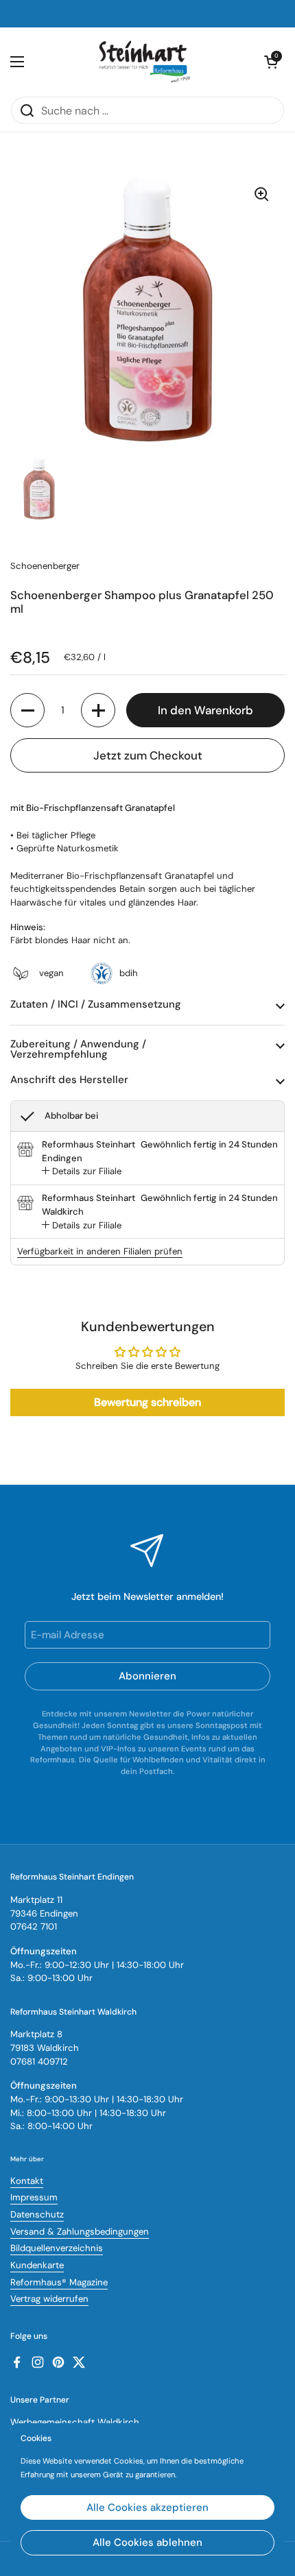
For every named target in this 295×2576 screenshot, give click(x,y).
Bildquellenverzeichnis (57, 2248)
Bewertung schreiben (147, 1402)
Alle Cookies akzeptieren (147, 2507)
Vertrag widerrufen (49, 2299)
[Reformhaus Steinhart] (144, 62)
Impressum (34, 2197)
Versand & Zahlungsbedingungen (80, 2232)
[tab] (82, 1171)
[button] (27, 710)
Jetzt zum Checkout (148, 755)
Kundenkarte (37, 2265)
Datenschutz (37, 2214)
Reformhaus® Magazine (59, 2282)
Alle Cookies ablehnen (147, 2542)
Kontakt (27, 2181)
